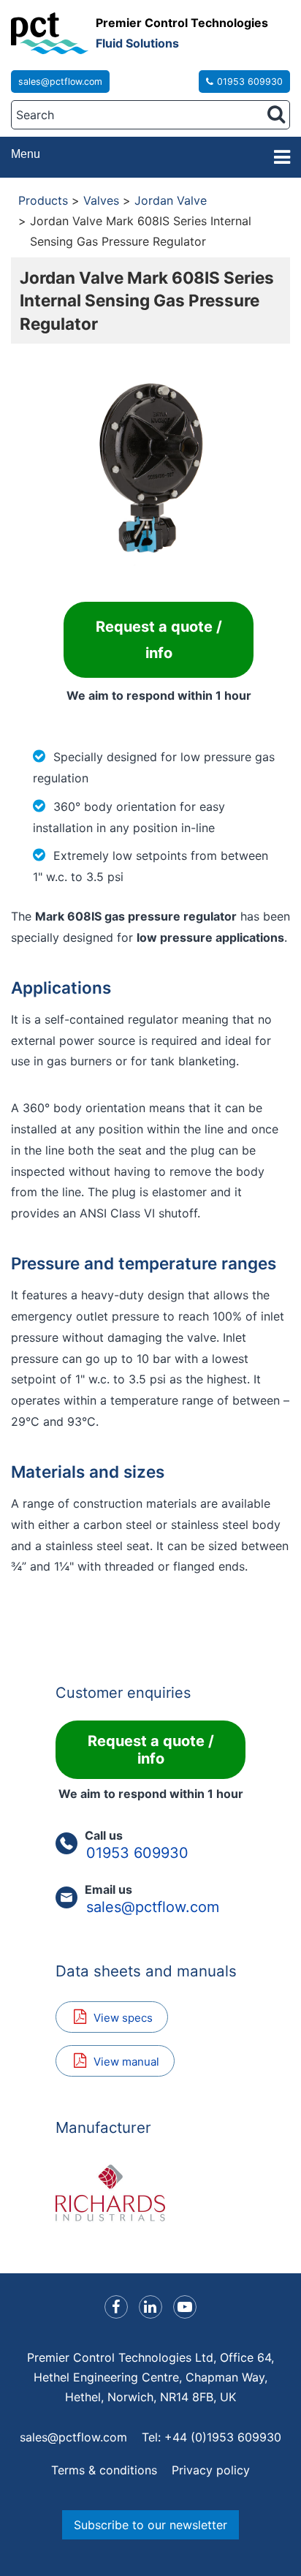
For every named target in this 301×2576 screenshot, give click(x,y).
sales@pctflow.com (60, 82)
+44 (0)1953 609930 (223, 2437)
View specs (123, 2018)
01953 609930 (250, 82)
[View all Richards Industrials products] (150, 2193)
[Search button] (276, 114)
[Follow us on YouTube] (185, 2307)
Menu (26, 154)
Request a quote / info (159, 640)
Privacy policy (211, 2470)
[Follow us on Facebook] (116, 2307)
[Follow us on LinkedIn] (150, 2307)
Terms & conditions (104, 2470)
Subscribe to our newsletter (150, 2525)
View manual (126, 2062)
